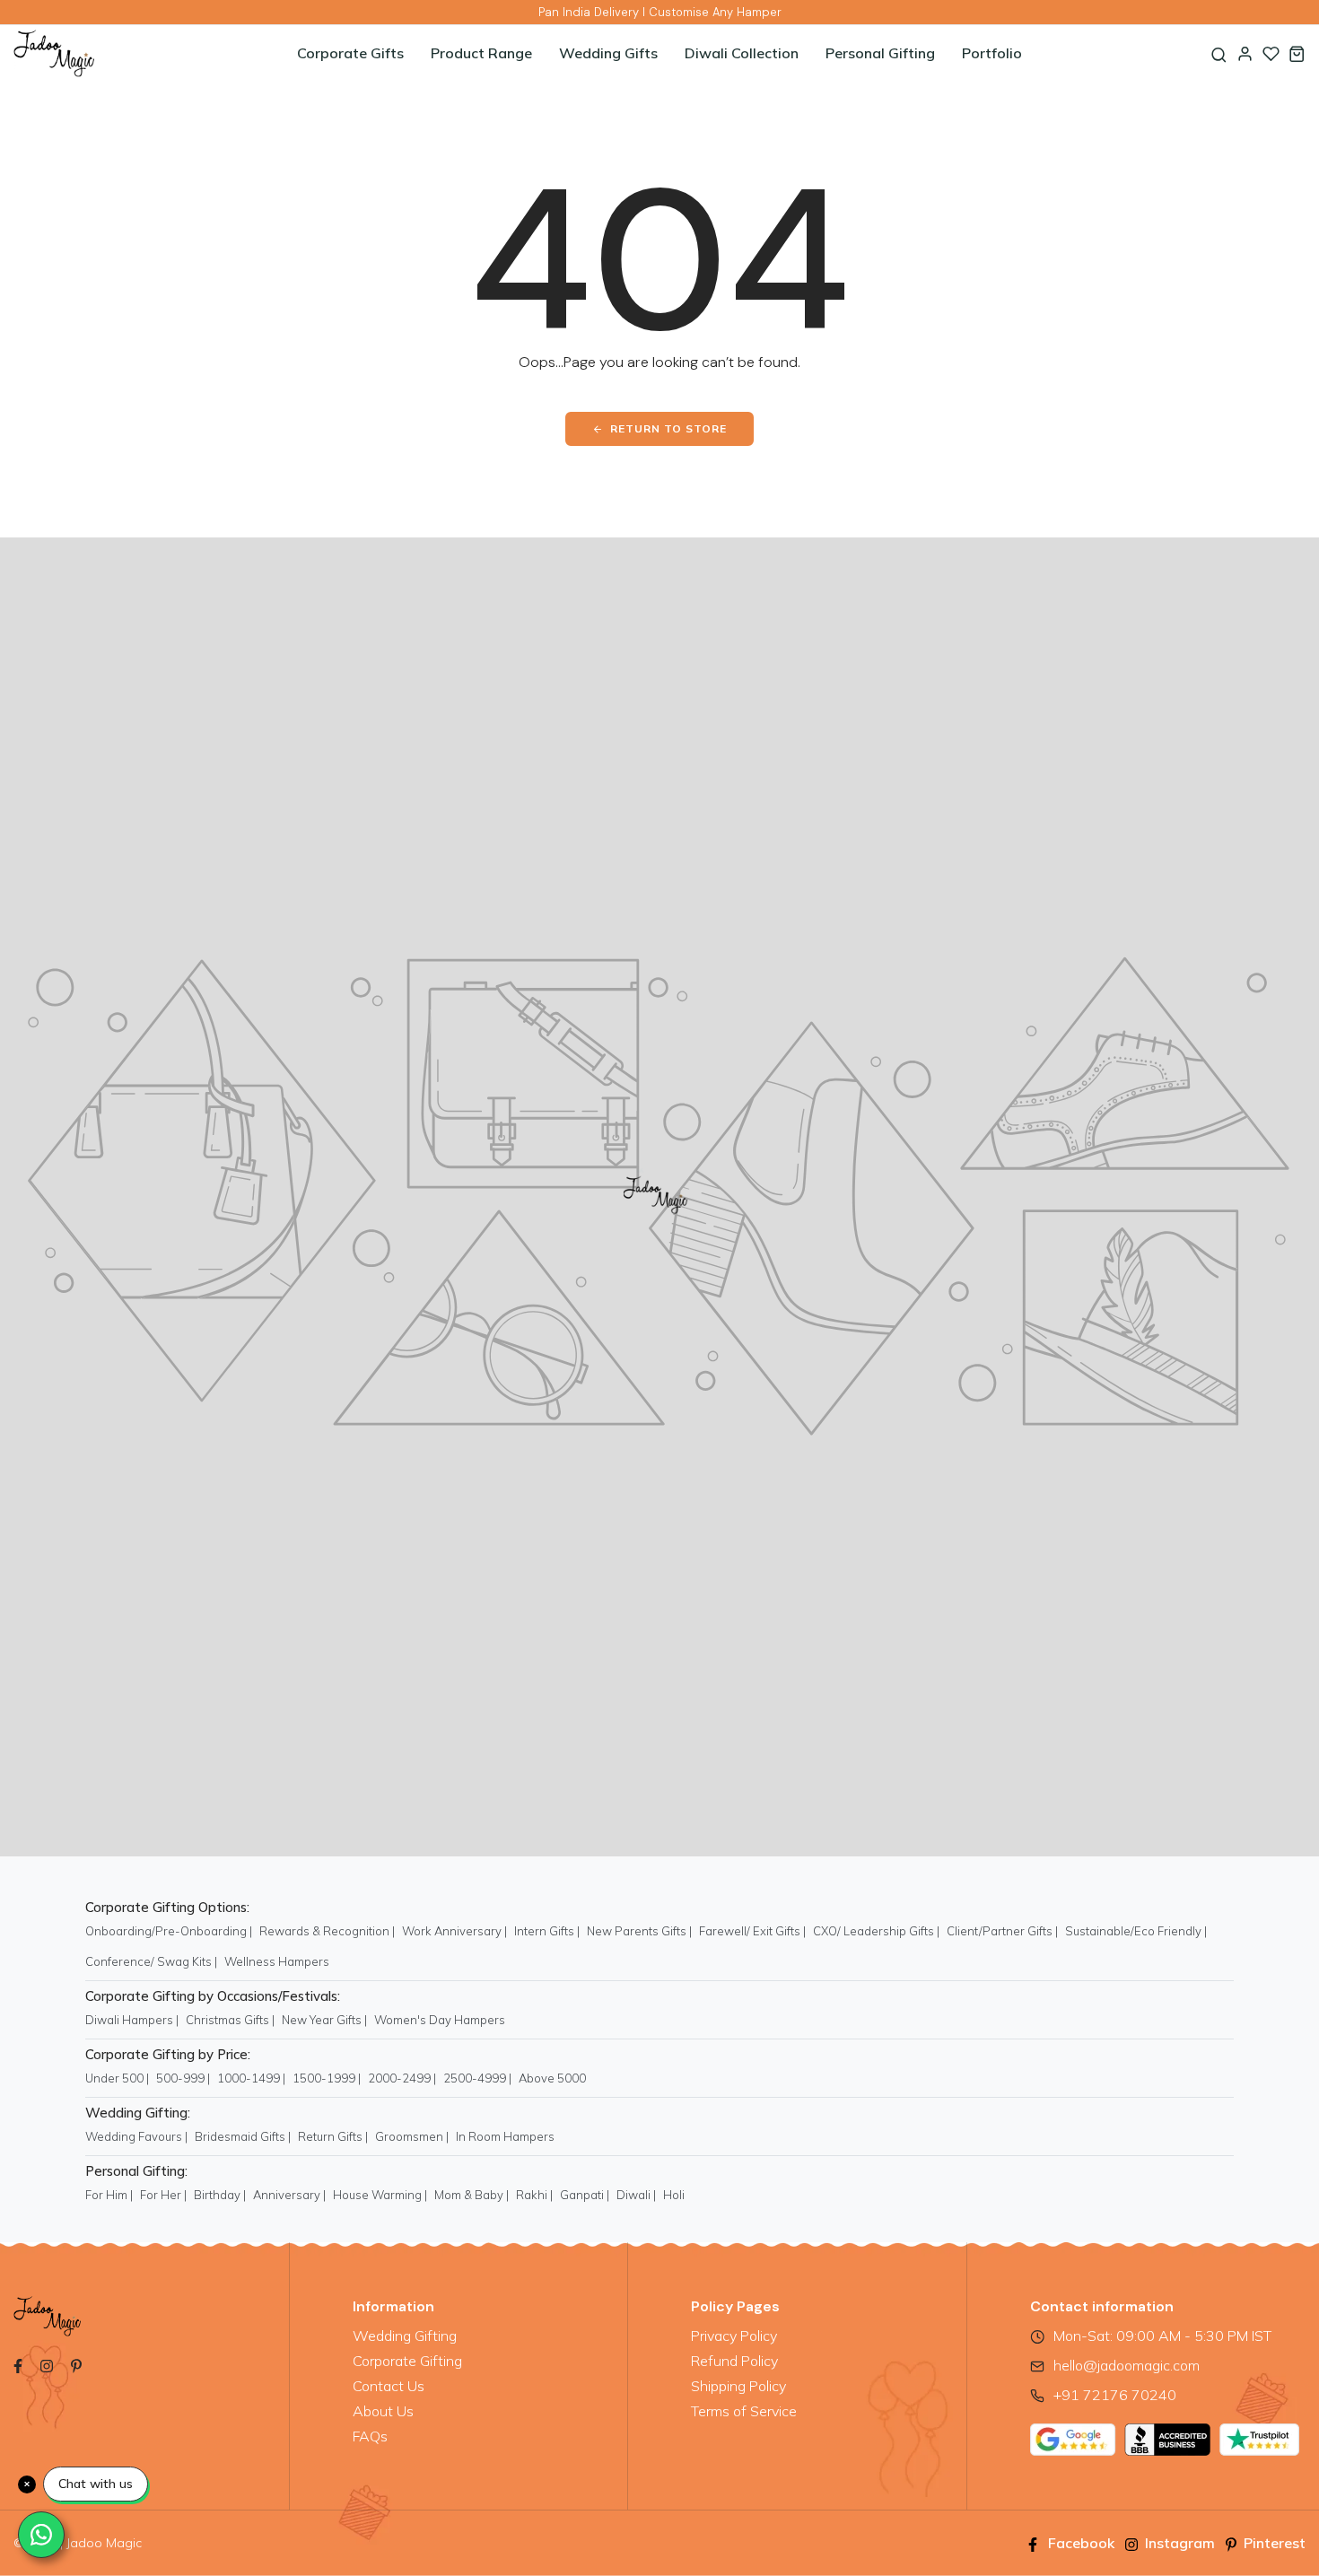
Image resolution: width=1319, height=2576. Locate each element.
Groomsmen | (412, 2136)
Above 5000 (552, 2078)
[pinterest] (76, 2364)
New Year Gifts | (324, 2020)
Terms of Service (744, 2411)
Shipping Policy (738, 2386)
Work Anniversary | (454, 1931)
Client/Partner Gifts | (1002, 1931)
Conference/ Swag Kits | (151, 1961)
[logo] (121, 53)
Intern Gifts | (547, 1931)
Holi (674, 2195)
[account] (1245, 53)
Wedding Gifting (405, 2336)
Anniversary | (289, 2195)
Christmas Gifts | (230, 2020)
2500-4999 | (477, 2078)
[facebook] (18, 2364)
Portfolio (992, 53)
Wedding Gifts (608, 53)
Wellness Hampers (277, 1961)
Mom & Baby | (472, 2195)
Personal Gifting (880, 53)
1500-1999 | (327, 2078)
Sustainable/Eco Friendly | (1136, 1931)
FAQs (370, 2436)
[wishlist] (1271, 53)
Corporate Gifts (350, 53)
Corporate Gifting (407, 2361)
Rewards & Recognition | (327, 1931)
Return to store (668, 428)
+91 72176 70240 (1115, 2395)
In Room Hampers (505, 2136)
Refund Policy (734, 2361)
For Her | (163, 2195)
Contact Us (389, 2386)
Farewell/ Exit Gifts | (752, 1931)
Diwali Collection (742, 53)
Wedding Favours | (136, 2136)
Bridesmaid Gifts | (243, 2136)
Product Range (481, 53)
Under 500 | (117, 2078)
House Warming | (380, 2195)
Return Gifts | (333, 2136)
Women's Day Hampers (440, 2020)
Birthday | (220, 2195)
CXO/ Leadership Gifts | (876, 1931)
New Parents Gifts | (639, 1931)
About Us (383, 2411)
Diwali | (636, 2195)
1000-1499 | (251, 2078)
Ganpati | (585, 2195)
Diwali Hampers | (132, 2020)
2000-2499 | (402, 2078)
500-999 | (183, 2078)
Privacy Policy (734, 2336)
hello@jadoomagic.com (1127, 2365)
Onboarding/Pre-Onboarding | (169, 1931)
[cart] (1297, 53)
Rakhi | (534, 2195)
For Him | (109, 2195)
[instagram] (47, 2364)
